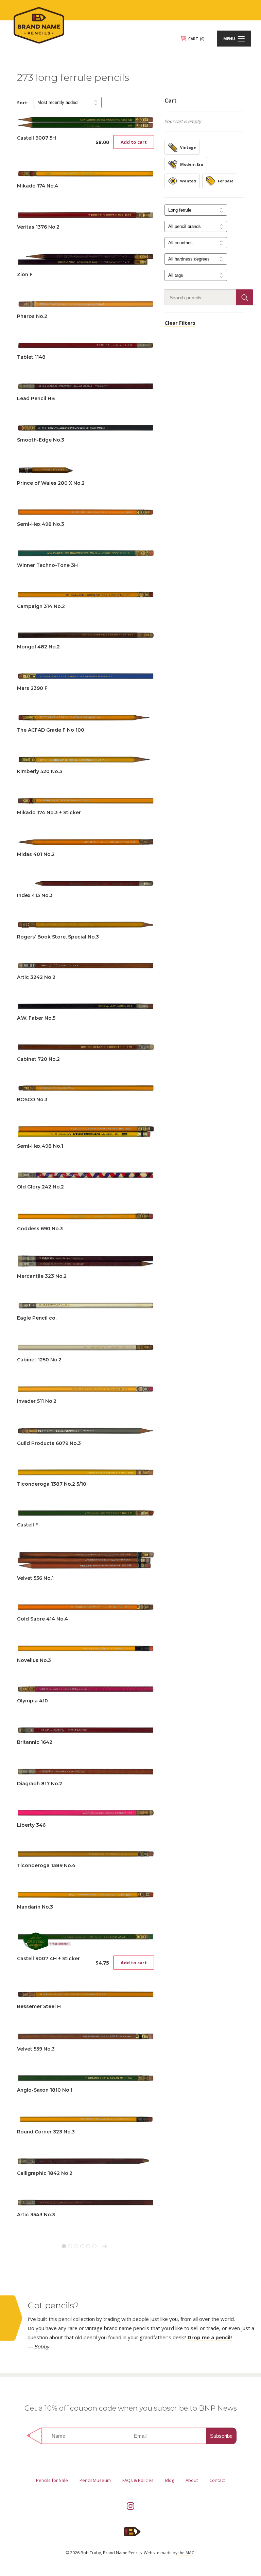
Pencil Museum (95, 2480)
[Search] (245, 297)
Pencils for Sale (52, 2480)
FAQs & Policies (138, 2480)
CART (196, 39)
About (192, 2480)
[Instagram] (130, 2506)
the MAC (186, 2553)
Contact (217, 2480)
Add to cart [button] (134, 142)
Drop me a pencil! (210, 2337)
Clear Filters (180, 323)
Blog (170, 2480)
